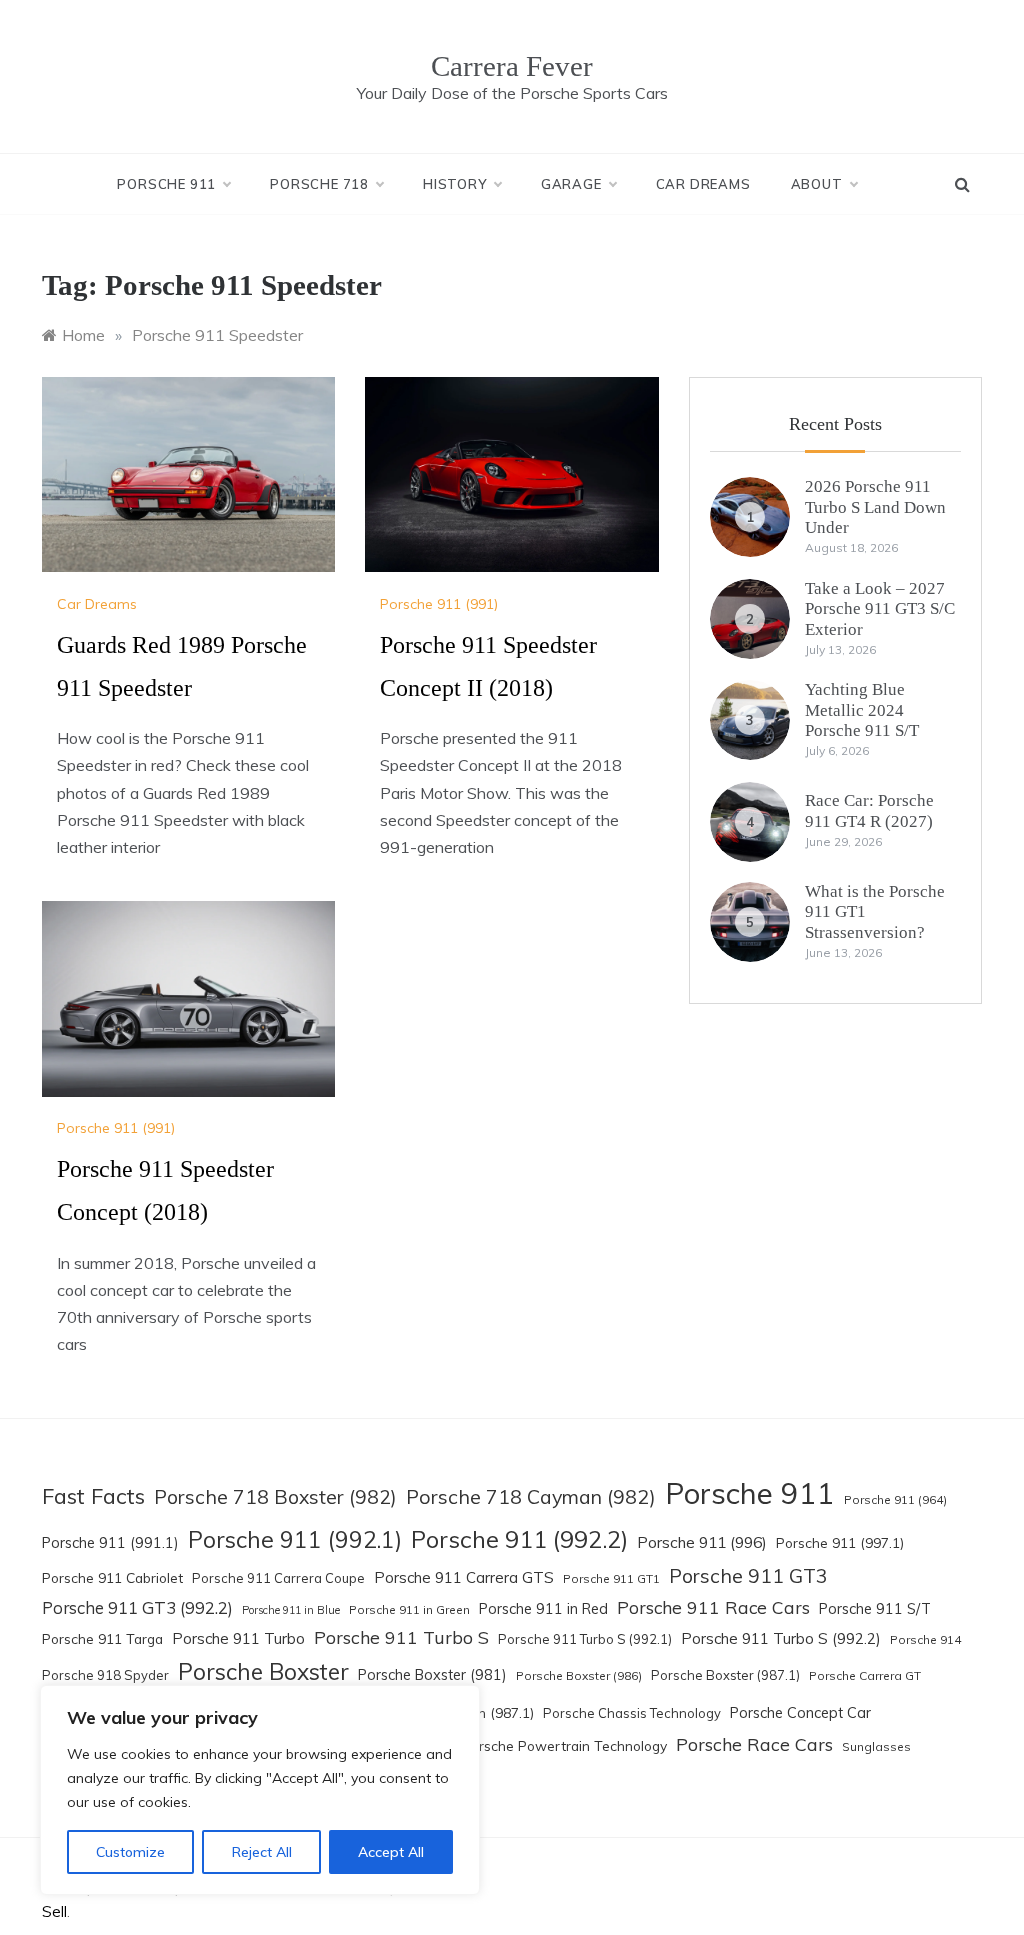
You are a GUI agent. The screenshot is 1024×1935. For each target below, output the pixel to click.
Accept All (391, 1852)
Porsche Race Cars (754, 1744)
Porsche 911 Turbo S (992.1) (585, 1639)
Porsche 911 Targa (102, 1638)
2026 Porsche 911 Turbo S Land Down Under (875, 507)
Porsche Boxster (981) (432, 1675)
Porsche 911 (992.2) (519, 1539)
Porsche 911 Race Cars (713, 1607)
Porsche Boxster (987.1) (725, 1675)
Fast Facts (93, 1495)
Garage (571, 184)
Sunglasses (876, 1746)
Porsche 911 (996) (702, 1542)
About (817, 184)
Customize (130, 1852)
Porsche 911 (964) (895, 1499)
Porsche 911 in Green (409, 1609)
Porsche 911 (166, 184)
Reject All (262, 1852)
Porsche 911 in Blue (291, 1610)
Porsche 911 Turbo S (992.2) (781, 1638)
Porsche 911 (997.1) (840, 1542)
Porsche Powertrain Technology (564, 1745)
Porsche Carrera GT (865, 1675)
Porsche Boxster (263, 1671)
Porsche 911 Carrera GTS (464, 1577)
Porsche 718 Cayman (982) (531, 1496)
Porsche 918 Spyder (105, 1675)
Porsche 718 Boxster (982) (275, 1497)
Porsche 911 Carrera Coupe (278, 1578)
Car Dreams (703, 184)
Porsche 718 (319, 184)
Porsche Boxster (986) (579, 1675)
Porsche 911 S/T (875, 1609)
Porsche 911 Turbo (238, 1638)
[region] (260, 1790)
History (455, 184)
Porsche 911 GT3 (748, 1576)
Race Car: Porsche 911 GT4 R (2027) (869, 810)
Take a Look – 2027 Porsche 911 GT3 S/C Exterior (880, 609)
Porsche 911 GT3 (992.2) (137, 1607)
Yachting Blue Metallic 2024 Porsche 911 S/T (862, 710)
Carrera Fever (512, 66)
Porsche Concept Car (800, 1713)
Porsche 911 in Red (543, 1609)
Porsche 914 (925, 1639)
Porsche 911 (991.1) (110, 1543)
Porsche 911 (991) (439, 604)
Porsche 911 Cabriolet (112, 1577)
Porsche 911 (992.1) (295, 1539)
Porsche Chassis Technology (632, 1713)
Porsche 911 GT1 (611, 1578)
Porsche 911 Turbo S (401, 1637)
